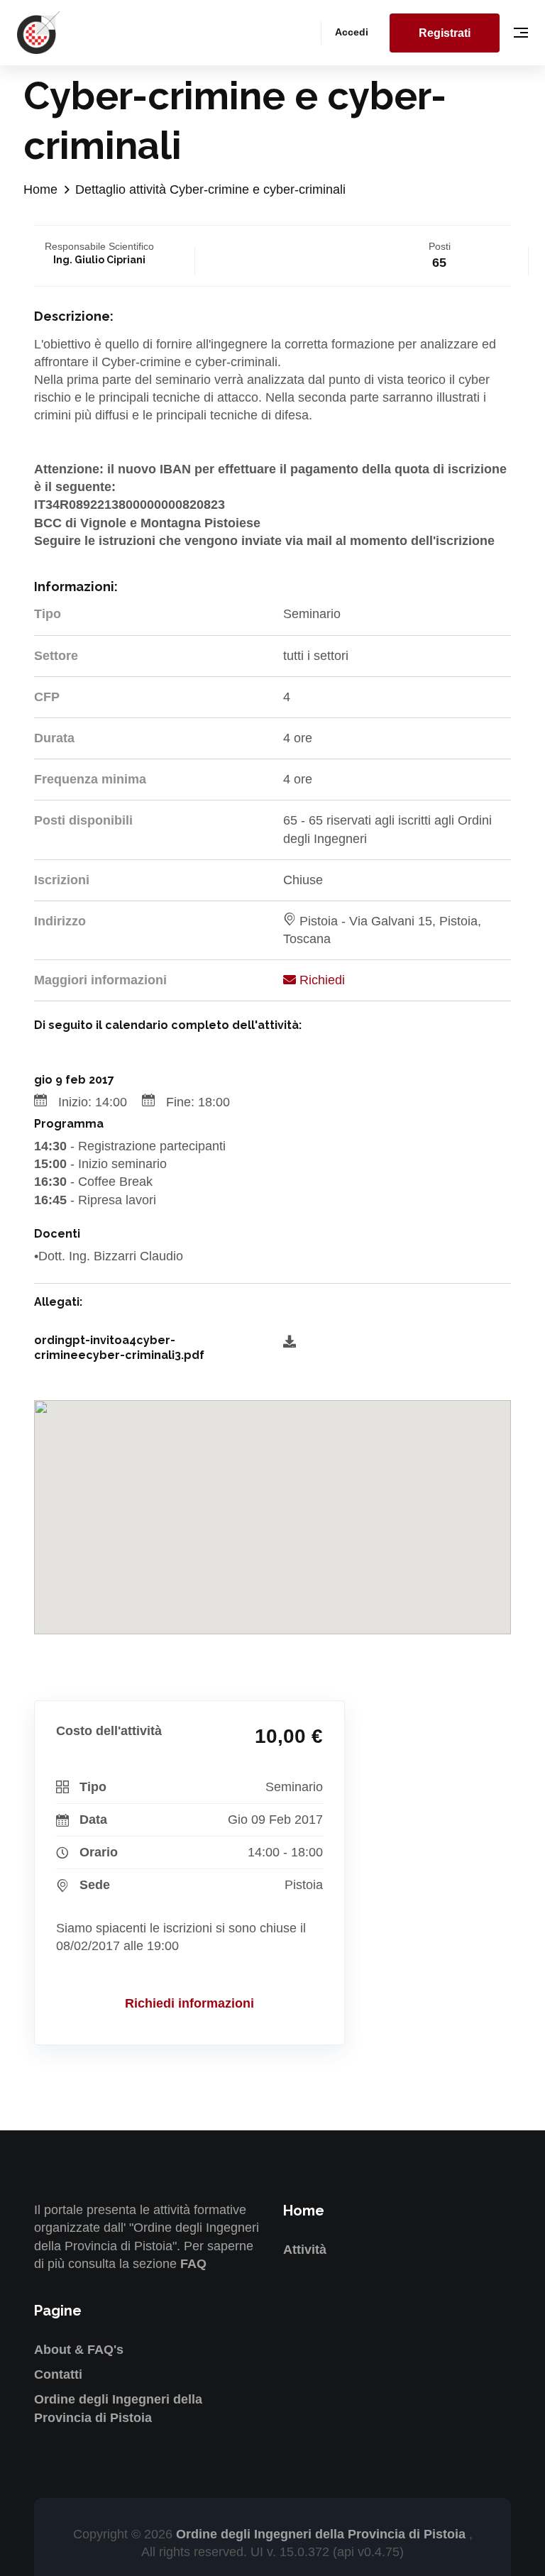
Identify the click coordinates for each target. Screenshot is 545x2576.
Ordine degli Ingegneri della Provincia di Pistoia (323, 2534)
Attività (305, 2250)
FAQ (193, 2264)
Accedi (352, 32)
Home (40, 189)
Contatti (58, 2374)
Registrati (445, 33)
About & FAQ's (79, 2350)
